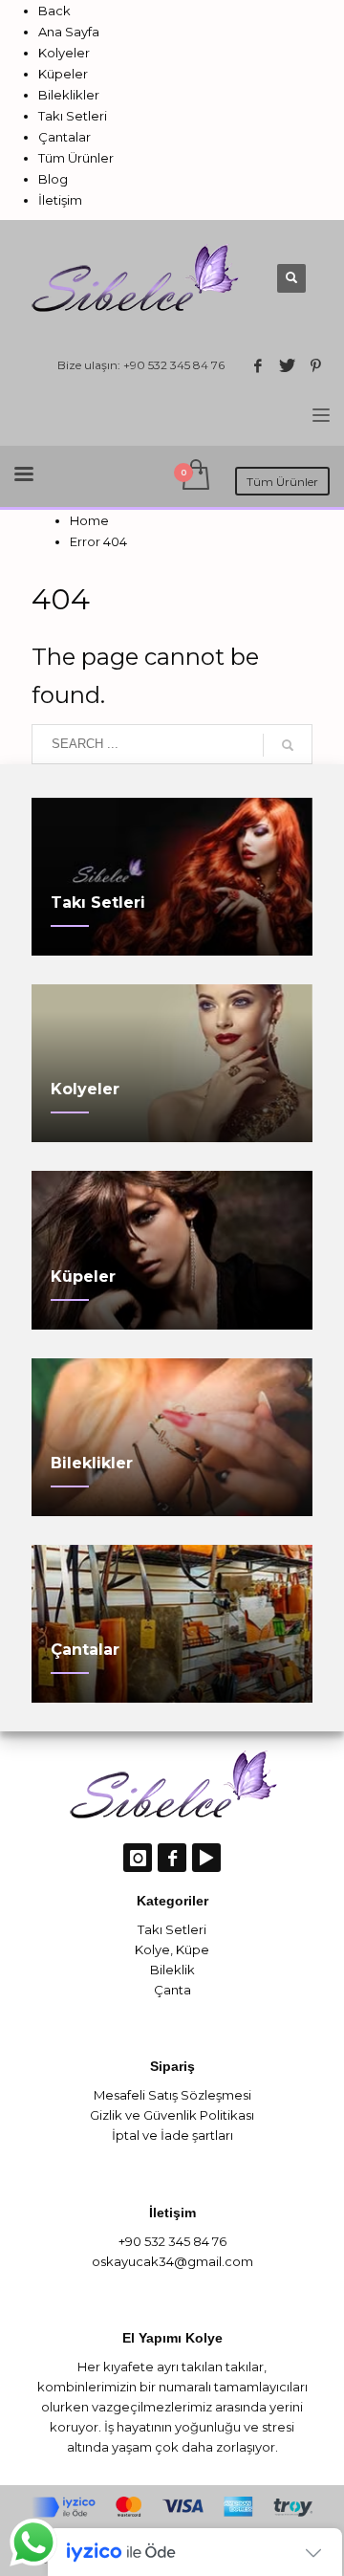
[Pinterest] (315, 365)
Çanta (172, 1990)
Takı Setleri (172, 1929)
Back (54, 11)
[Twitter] (287, 365)
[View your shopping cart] (194, 476)
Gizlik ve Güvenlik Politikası (172, 2115)
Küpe (193, 1949)
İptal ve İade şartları (172, 2135)
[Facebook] (258, 365)
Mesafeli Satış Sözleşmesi (172, 2095)
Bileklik (172, 1970)
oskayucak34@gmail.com (172, 2261)
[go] (288, 745)
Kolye (152, 1949)
